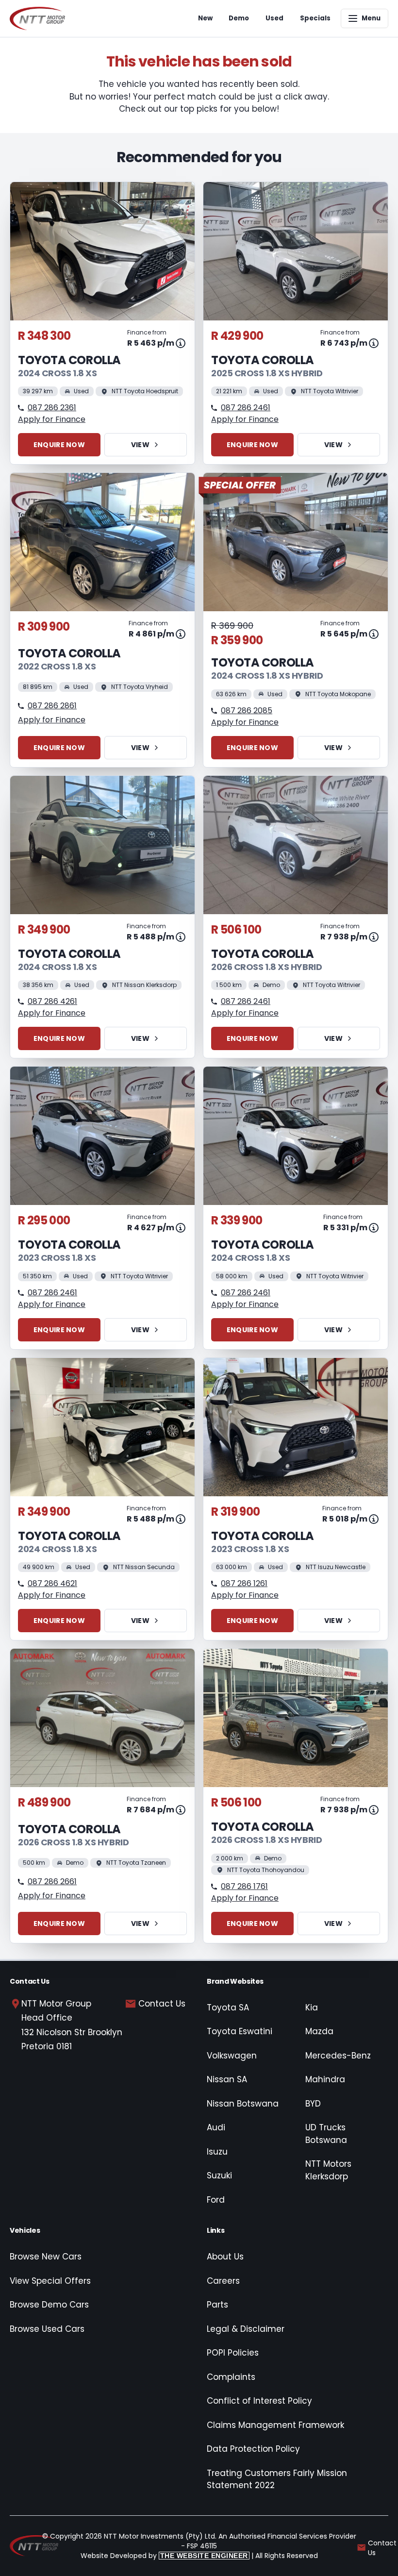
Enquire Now (59, 445)
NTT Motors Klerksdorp (328, 2170)
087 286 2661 (52, 1882)
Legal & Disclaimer (246, 2329)
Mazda (319, 2031)
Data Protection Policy (253, 2449)
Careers (223, 2281)
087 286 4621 (52, 1583)
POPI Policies (233, 2353)
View (140, 445)
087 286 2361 (52, 408)
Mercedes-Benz (338, 2056)
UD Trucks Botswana (326, 2134)
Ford (216, 2200)
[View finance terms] (181, 343)
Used (274, 18)
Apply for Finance (52, 419)
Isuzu (217, 2152)
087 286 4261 (52, 1001)
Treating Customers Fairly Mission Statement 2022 (277, 2479)
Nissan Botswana (243, 2104)
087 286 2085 (247, 711)
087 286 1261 (244, 1583)
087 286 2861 (52, 706)
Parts (217, 2305)
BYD (313, 2104)
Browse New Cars (46, 2257)
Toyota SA (228, 2007)
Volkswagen (232, 2056)
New (205, 18)
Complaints (231, 2377)
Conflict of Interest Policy (259, 2401)
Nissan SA (227, 2079)
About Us (225, 2257)
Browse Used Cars (47, 2329)
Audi (216, 2127)
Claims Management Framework (275, 2425)
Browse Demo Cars (49, 2305)
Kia (312, 2007)
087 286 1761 (244, 1886)
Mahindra (325, 2079)
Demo (239, 18)
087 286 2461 (246, 408)
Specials (315, 18)
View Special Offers (50, 2281)
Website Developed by (164, 2556)
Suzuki (219, 2175)
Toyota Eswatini (240, 2031)
